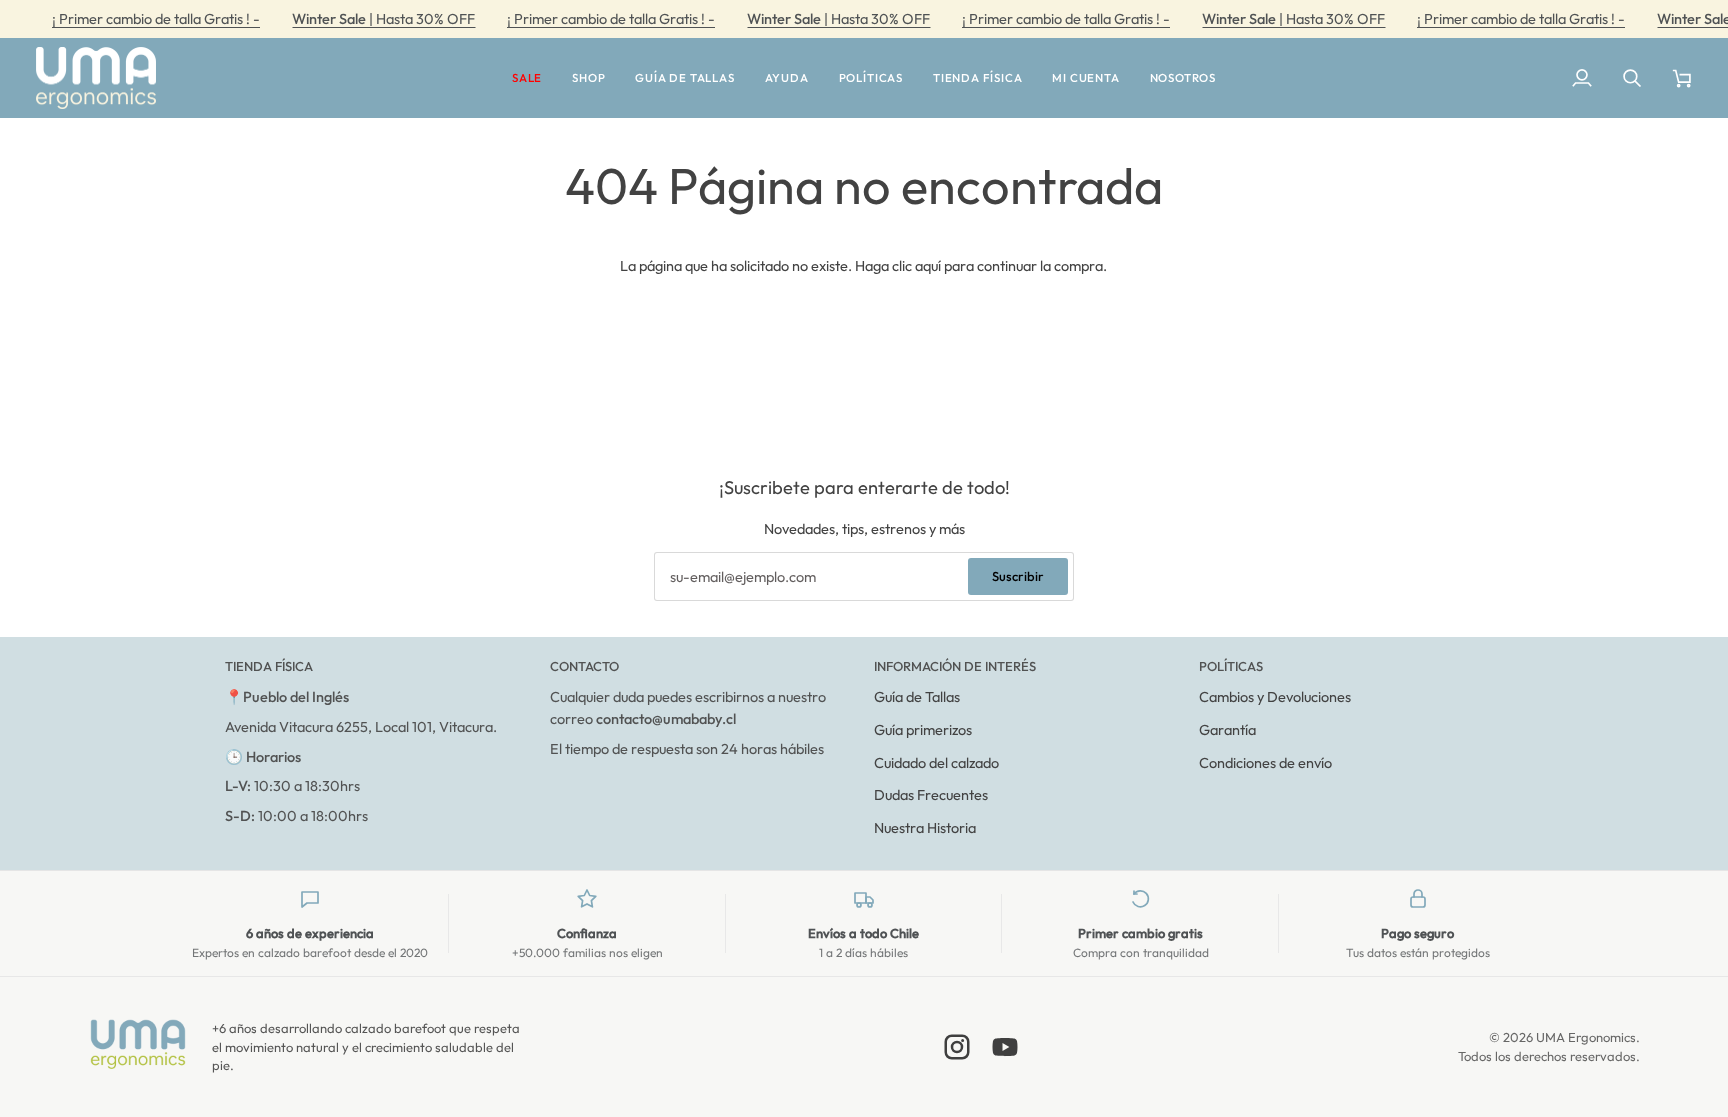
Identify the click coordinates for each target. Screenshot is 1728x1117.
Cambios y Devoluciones (1275, 696)
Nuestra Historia (925, 827)
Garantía (1227, 729)
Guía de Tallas (917, 696)
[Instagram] (957, 1047)
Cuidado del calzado (936, 762)
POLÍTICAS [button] (1231, 666)
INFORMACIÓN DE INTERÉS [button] (955, 666)
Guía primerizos (923, 729)
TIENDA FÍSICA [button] (269, 666)
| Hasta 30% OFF (383, 18)
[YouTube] (1005, 1047)
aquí (928, 265)
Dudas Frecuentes (931, 794)
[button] (527, 78)
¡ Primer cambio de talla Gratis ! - (156, 18)
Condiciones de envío (1265, 762)
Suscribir (1018, 576)
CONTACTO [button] (584, 666)
